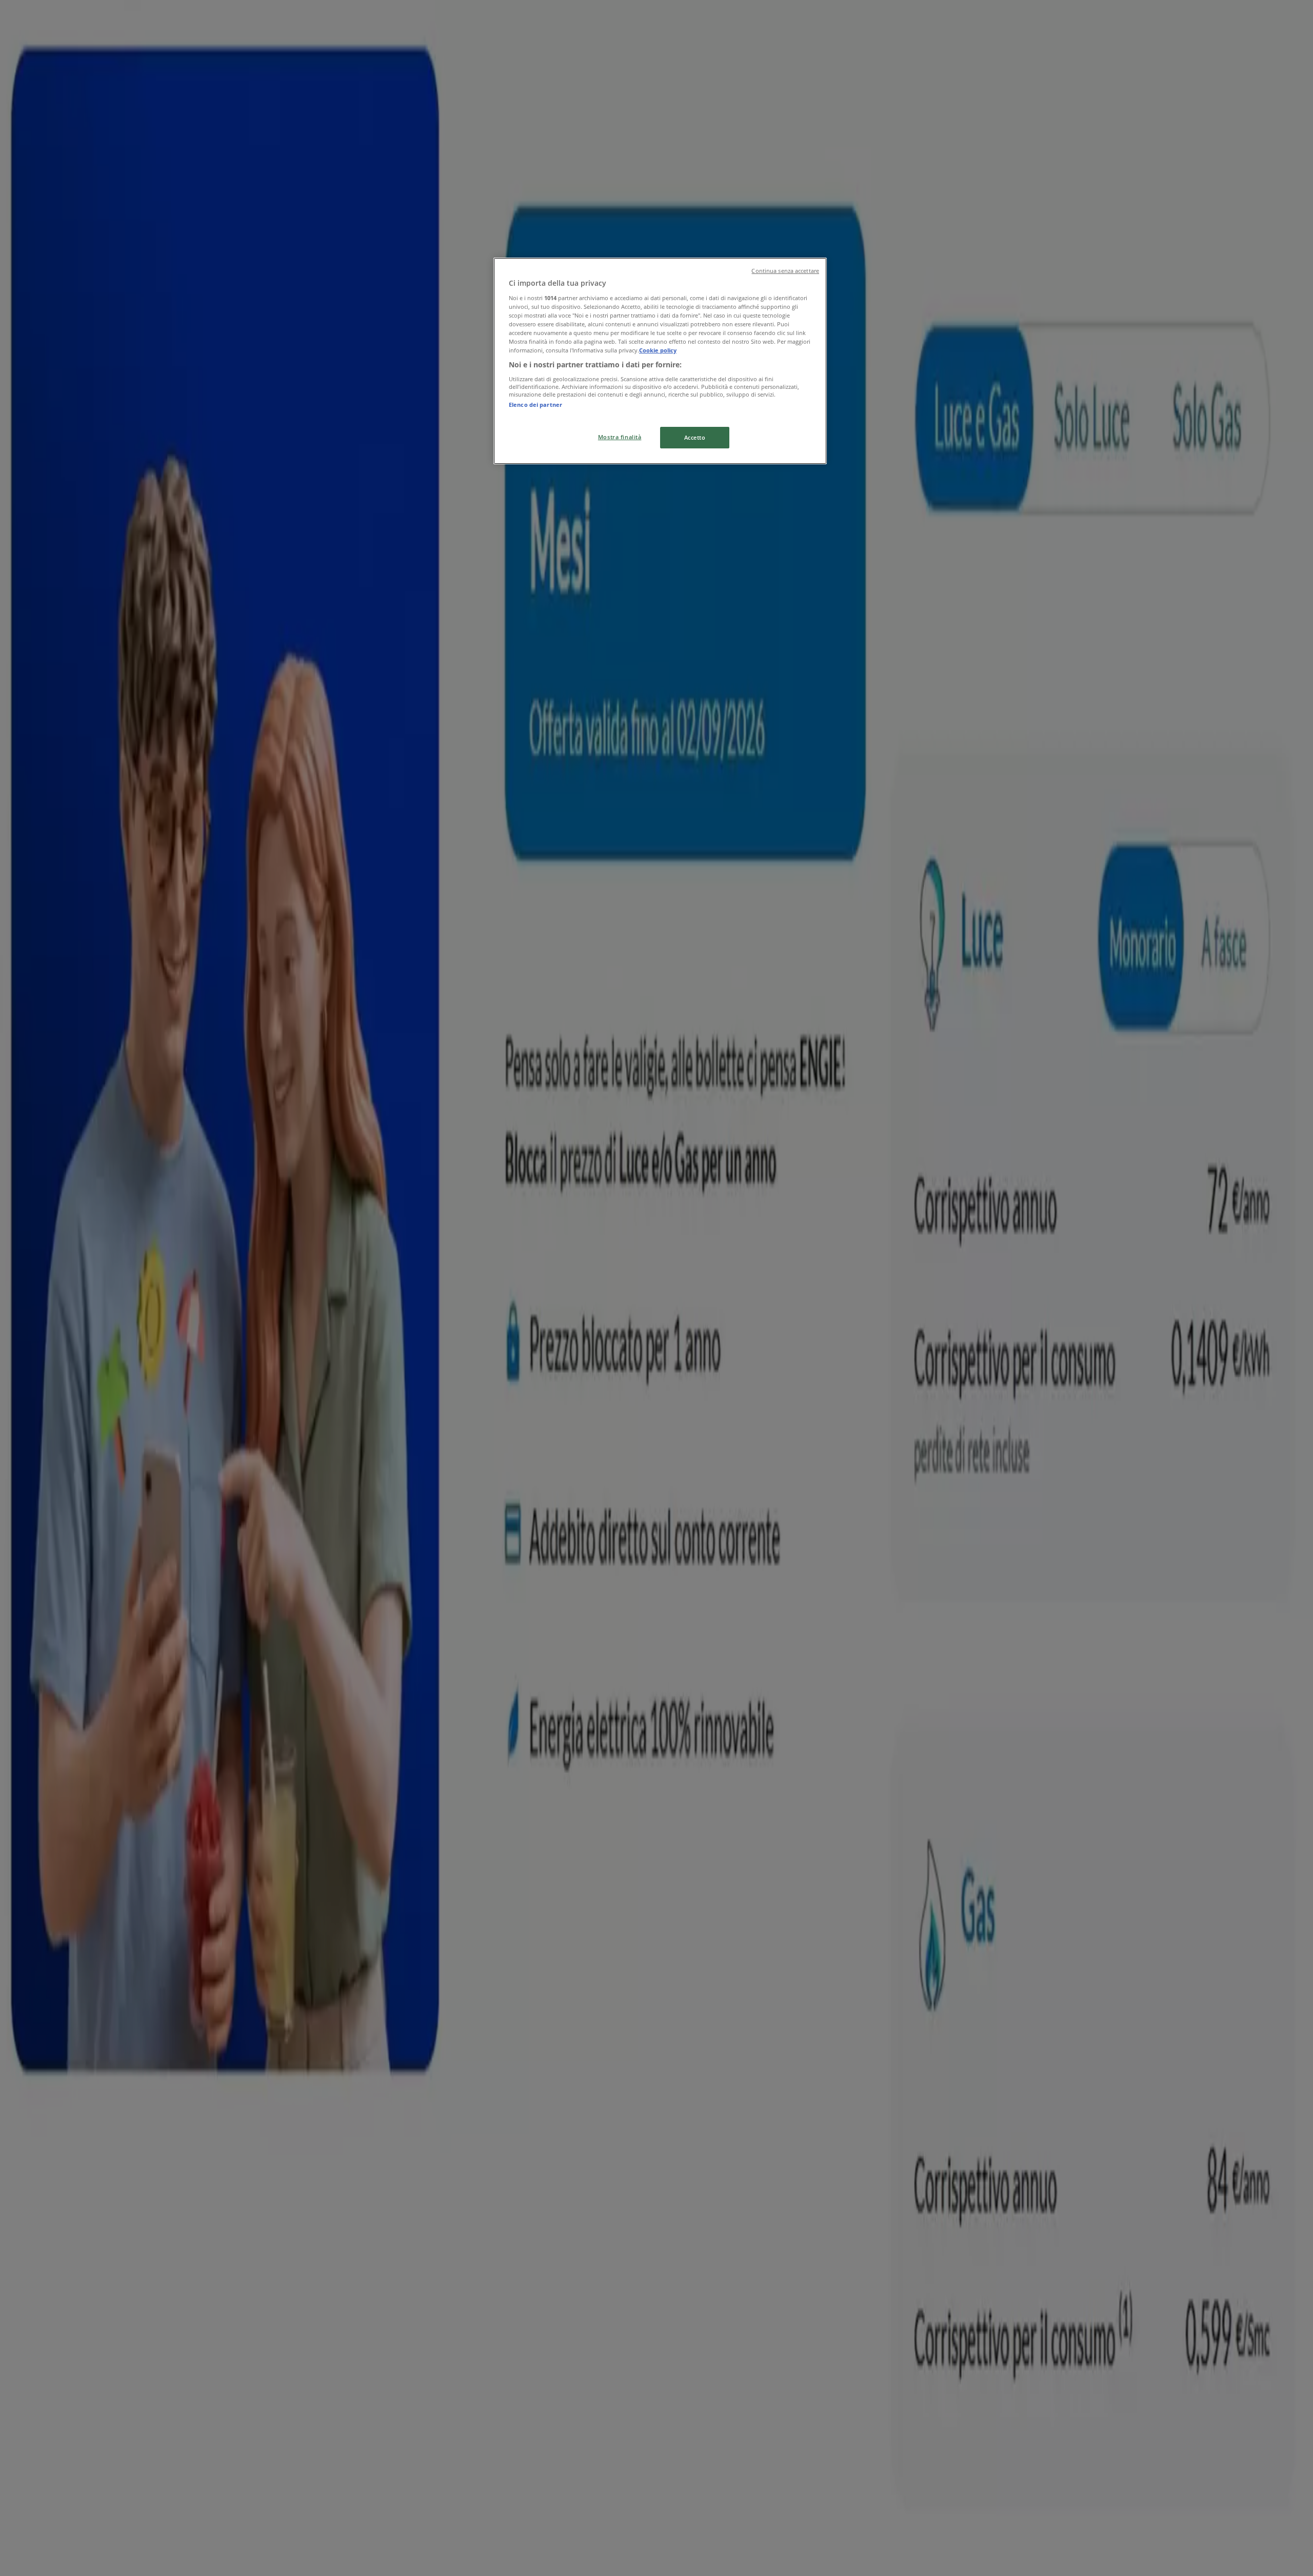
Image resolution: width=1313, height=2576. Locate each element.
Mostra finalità (620, 437)
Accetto (695, 437)
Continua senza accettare (785, 271)
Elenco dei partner (535, 405)
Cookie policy (658, 350)
